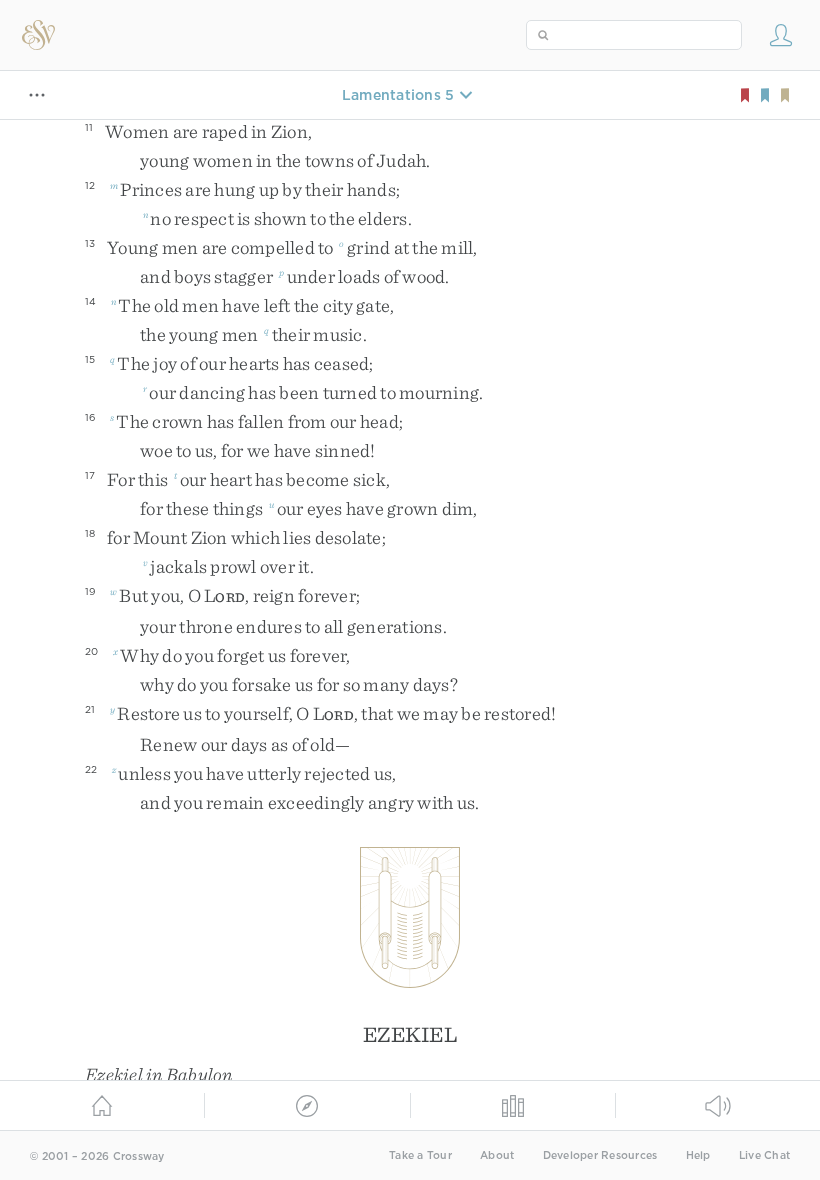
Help (698, 1155)
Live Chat (764, 1155)
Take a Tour (420, 1155)
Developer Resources (600, 1155)
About (497, 1155)
